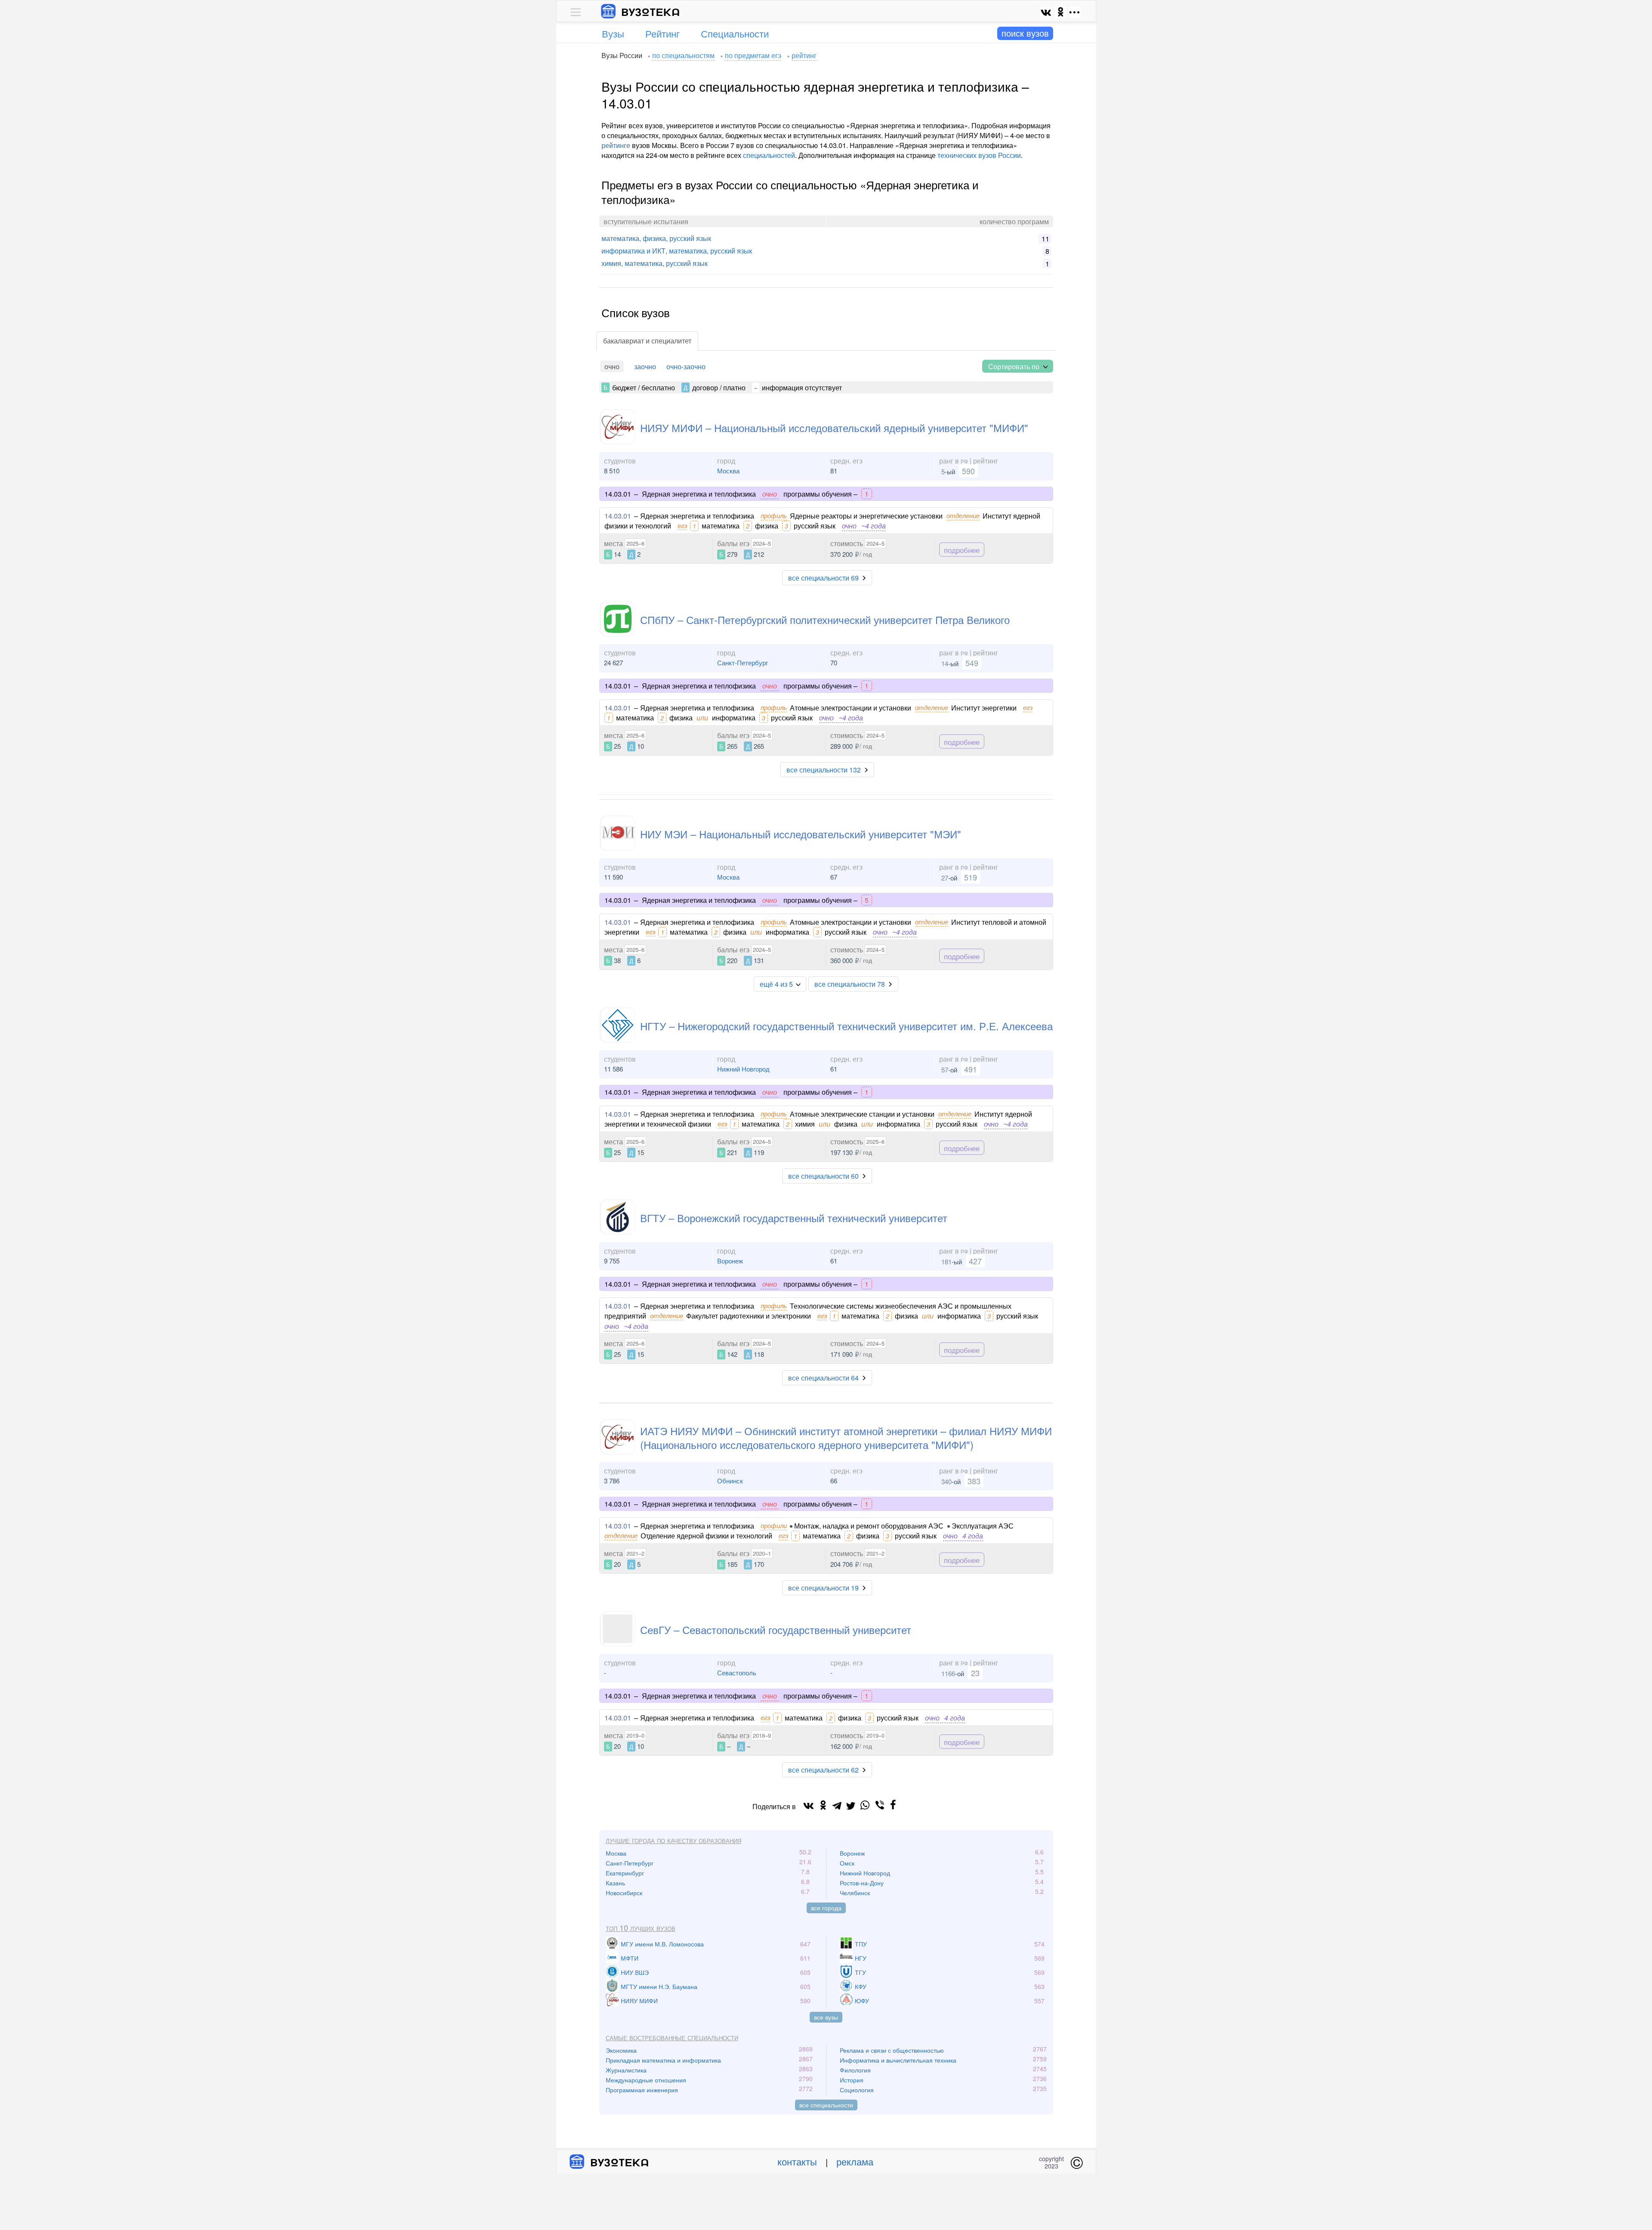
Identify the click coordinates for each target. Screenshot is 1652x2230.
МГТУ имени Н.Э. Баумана (659, 1986)
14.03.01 (618, 516)
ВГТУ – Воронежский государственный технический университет (794, 1218)
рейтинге (616, 145)
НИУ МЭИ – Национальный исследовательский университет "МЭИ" (801, 834)
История (852, 2080)
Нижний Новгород (743, 1069)
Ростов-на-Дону (862, 1883)
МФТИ (630, 1958)
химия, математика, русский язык (655, 263)
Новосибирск (624, 1893)
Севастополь (737, 1672)
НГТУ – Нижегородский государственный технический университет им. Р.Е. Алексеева (846, 1026)
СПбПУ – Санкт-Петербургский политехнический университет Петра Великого (825, 619)
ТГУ (860, 1972)
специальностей (769, 155)
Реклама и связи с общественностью (892, 2050)
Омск (847, 1863)
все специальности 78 (850, 984)
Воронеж (730, 1261)
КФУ (861, 1986)
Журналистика (626, 2070)
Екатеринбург (625, 1873)
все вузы (826, 2017)
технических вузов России (979, 155)
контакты (797, 2161)
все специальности (826, 2105)
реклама (855, 2161)
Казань (615, 1883)
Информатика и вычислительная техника (898, 2060)
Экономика (621, 2050)
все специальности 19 (823, 1588)
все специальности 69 (823, 578)
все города (826, 1908)
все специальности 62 (823, 1770)
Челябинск (855, 1893)
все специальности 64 (823, 1378)
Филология (855, 2070)
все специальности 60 (823, 1176)
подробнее (962, 549)
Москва (728, 471)
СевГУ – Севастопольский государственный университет (776, 1629)
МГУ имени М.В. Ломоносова (662, 1944)
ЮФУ (862, 2001)
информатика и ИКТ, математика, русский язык (677, 251)
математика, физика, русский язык (656, 238)
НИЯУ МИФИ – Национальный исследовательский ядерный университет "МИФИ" (834, 428)
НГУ (861, 1958)
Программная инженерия (642, 2090)
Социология (857, 2090)
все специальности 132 (824, 770)
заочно (645, 366)
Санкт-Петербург (743, 663)
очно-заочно (686, 366)
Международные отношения (646, 2080)
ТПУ (861, 1944)
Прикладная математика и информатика (663, 2060)
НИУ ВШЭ (635, 1972)
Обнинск (730, 1481)
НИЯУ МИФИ (639, 2001)
